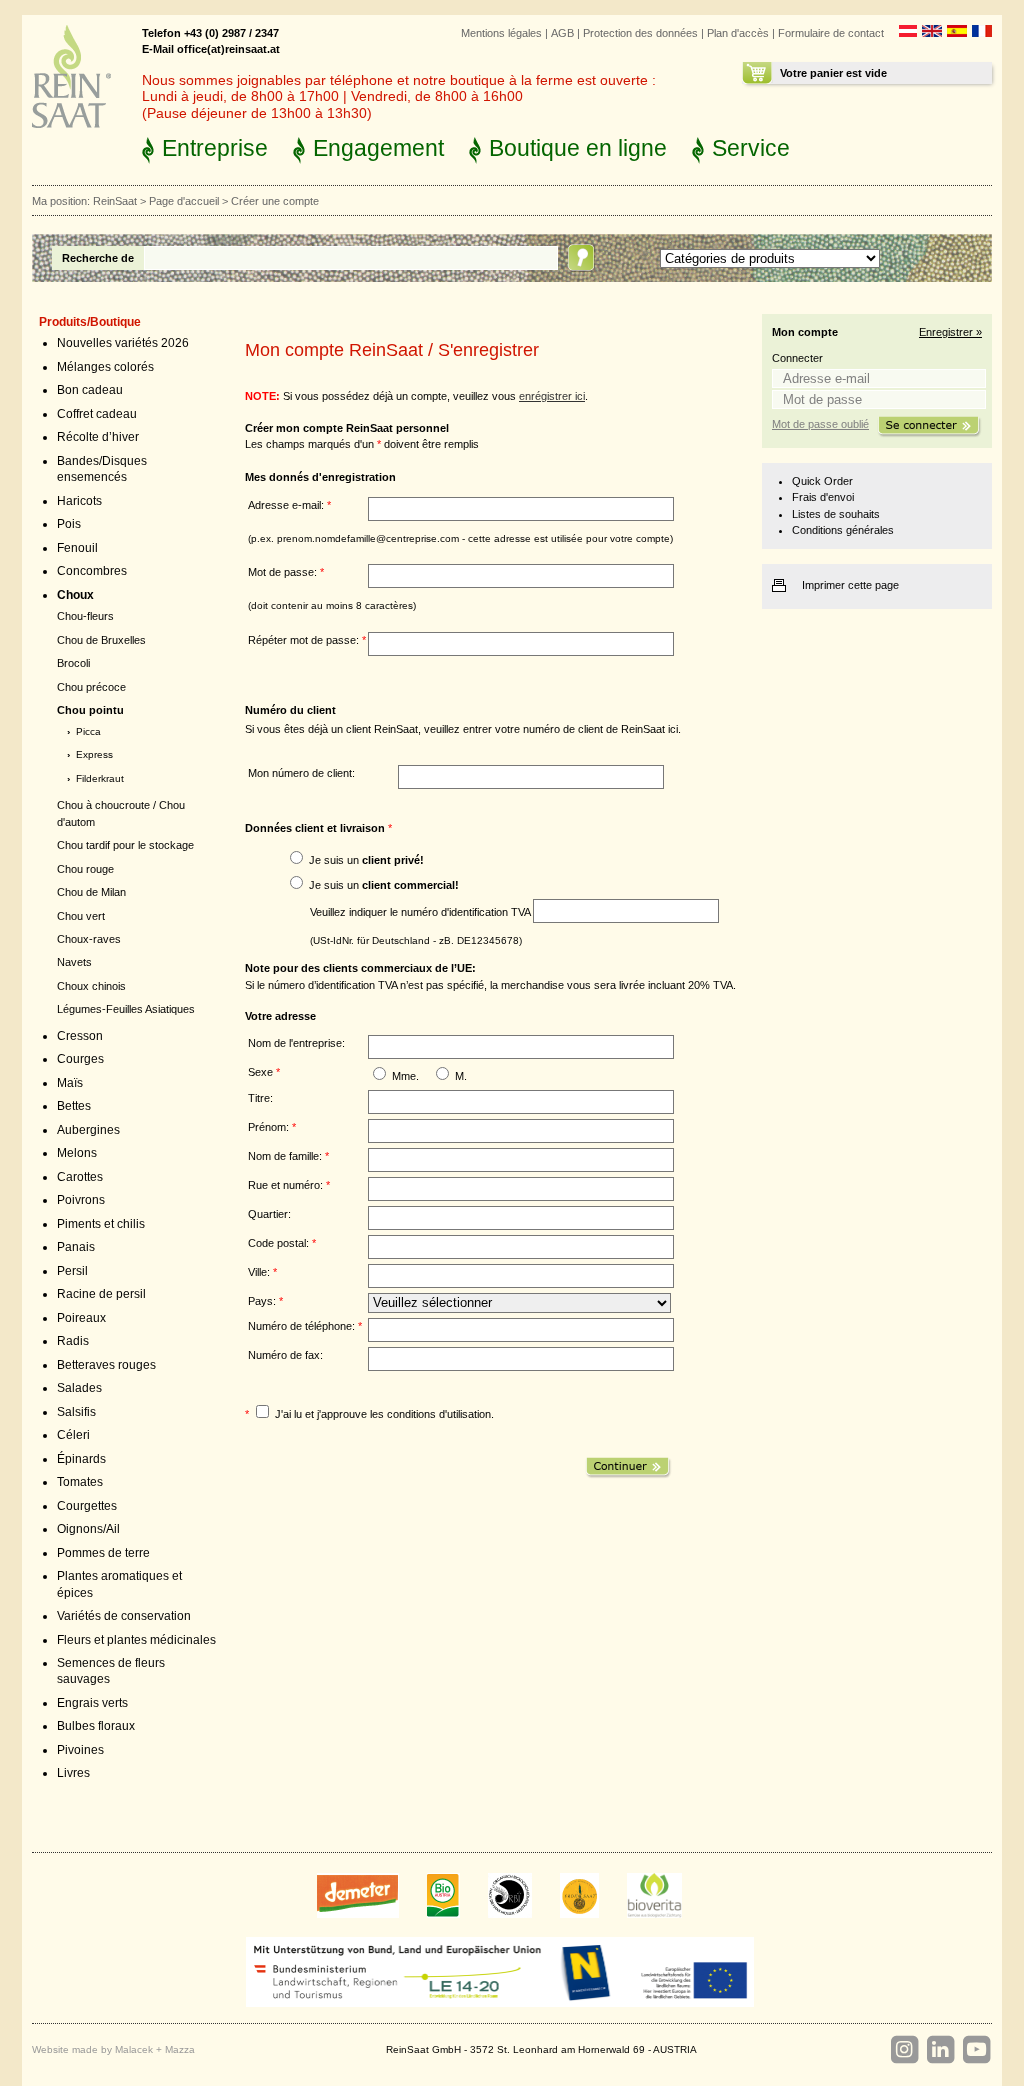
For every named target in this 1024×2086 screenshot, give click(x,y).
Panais (76, 1247)
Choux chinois (91, 986)
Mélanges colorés (105, 367)
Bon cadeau (90, 390)
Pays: (265, 1301)
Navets (74, 962)
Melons (77, 1153)
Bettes (74, 1106)
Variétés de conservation (124, 1616)
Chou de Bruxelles (101, 640)
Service (751, 148)
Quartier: (269, 1214)
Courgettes (87, 1506)
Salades (79, 1388)
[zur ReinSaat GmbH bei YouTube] (976, 2050)
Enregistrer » (950, 332)
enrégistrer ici (552, 396)
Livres (73, 1773)
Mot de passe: (286, 572)
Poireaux (81, 1318)
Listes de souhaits (836, 514)
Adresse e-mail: (289, 505)
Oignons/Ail (88, 1529)
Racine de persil (101, 1294)
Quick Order (822, 481)
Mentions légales (501, 33)
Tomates (80, 1482)
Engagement (378, 148)
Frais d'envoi (823, 497)
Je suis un (366, 860)
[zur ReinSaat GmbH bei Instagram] (904, 2050)
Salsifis (76, 1412)
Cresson (80, 1036)
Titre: (260, 1098)
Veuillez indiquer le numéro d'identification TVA (421, 911)
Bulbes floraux (96, 1726)
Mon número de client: (301, 773)
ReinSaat (115, 201)
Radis (73, 1341)
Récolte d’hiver (98, 437)
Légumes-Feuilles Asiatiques (126, 1009)
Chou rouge (85, 869)
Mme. (405, 1076)
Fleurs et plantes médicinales (136, 1640)
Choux (75, 595)
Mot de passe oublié (820, 424)
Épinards (81, 1459)
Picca (88, 731)
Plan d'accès (738, 33)
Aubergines (88, 1130)
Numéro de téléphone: (305, 1326)
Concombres (92, 571)
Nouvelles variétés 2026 (123, 343)
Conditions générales (843, 530)
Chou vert (81, 916)
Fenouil (77, 548)
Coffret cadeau (97, 414)
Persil (72, 1271)
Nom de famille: (288, 1156)
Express (94, 754)
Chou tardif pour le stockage (125, 845)
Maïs (70, 1083)
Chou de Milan (91, 892)
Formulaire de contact (831, 33)
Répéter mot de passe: (307, 640)
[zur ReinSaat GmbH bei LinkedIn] (940, 2050)
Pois (69, 524)
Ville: (262, 1272)
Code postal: (282, 1243)
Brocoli (73, 663)
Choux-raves (89, 939)
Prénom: (272, 1127)
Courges (80, 1059)
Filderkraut (100, 778)
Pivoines (80, 1750)
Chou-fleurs (85, 616)
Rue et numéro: (289, 1185)
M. (461, 1076)
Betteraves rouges (106, 1365)
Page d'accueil (184, 201)
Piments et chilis (101, 1224)
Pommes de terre (103, 1553)
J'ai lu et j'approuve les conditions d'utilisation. (384, 1414)
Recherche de (98, 258)
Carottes (80, 1177)
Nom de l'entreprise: (296, 1043)
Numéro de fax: (285, 1355)
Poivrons (81, 1200)
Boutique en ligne (578, 148)
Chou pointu (90, 710)
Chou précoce (91, 687)
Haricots (79, 501)
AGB (562, 33)
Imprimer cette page (850, 585)
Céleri (73, 1435)
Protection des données (640, 33)
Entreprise (215, 148)
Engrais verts (92, 1703)
